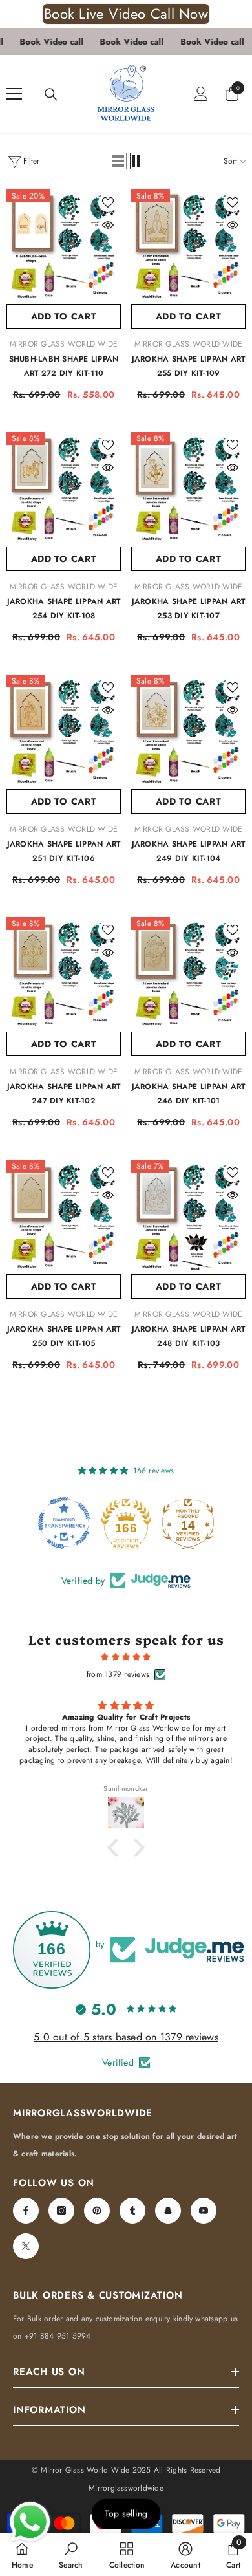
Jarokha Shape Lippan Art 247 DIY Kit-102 (64, 1094)
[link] (71, 2554)
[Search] (51, 94)
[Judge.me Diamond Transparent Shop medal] (64, 1523)
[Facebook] (26, 2211)
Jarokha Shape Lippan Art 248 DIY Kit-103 (189, 1336)
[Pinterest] (97, 2211)
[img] (126, 1657)
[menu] (14, 94)
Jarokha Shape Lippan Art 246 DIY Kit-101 (189, 1094)
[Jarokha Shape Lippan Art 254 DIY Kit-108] (64, 489)
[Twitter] (26, 2246)
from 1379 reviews (118, 1674)
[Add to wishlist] (108, 202)
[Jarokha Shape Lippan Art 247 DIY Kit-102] (64, 974)
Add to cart (64, 316)
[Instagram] (61, 2211)
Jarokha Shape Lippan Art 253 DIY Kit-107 (189, 609)
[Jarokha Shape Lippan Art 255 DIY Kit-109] (188, 247)
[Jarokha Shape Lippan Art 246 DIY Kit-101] (188, 974)
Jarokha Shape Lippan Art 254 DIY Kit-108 (64, 609)
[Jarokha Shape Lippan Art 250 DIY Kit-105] (64, 1217)
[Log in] (201, 94)
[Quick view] (108, 225)
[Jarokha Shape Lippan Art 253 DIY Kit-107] (188, 489)
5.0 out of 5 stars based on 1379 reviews (126, 2037)
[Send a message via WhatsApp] (30, 2522)
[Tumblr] (132, 2211)
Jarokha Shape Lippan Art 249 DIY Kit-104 (189, 851)
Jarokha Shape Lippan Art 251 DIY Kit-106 (64, 851)
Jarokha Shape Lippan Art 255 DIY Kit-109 (189, 366)
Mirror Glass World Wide (64, 344)
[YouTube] (204, 2211)
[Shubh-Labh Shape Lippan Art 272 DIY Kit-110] (64, 247)
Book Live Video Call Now (126, 14)
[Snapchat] (168, 2211)
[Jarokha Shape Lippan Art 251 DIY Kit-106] (64, 732)
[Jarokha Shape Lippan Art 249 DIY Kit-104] (188, 732)
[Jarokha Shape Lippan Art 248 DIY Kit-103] (188, 1217)
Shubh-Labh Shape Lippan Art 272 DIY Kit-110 (64, 366)
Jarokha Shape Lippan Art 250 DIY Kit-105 (64, 1336)
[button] (118, 161)
